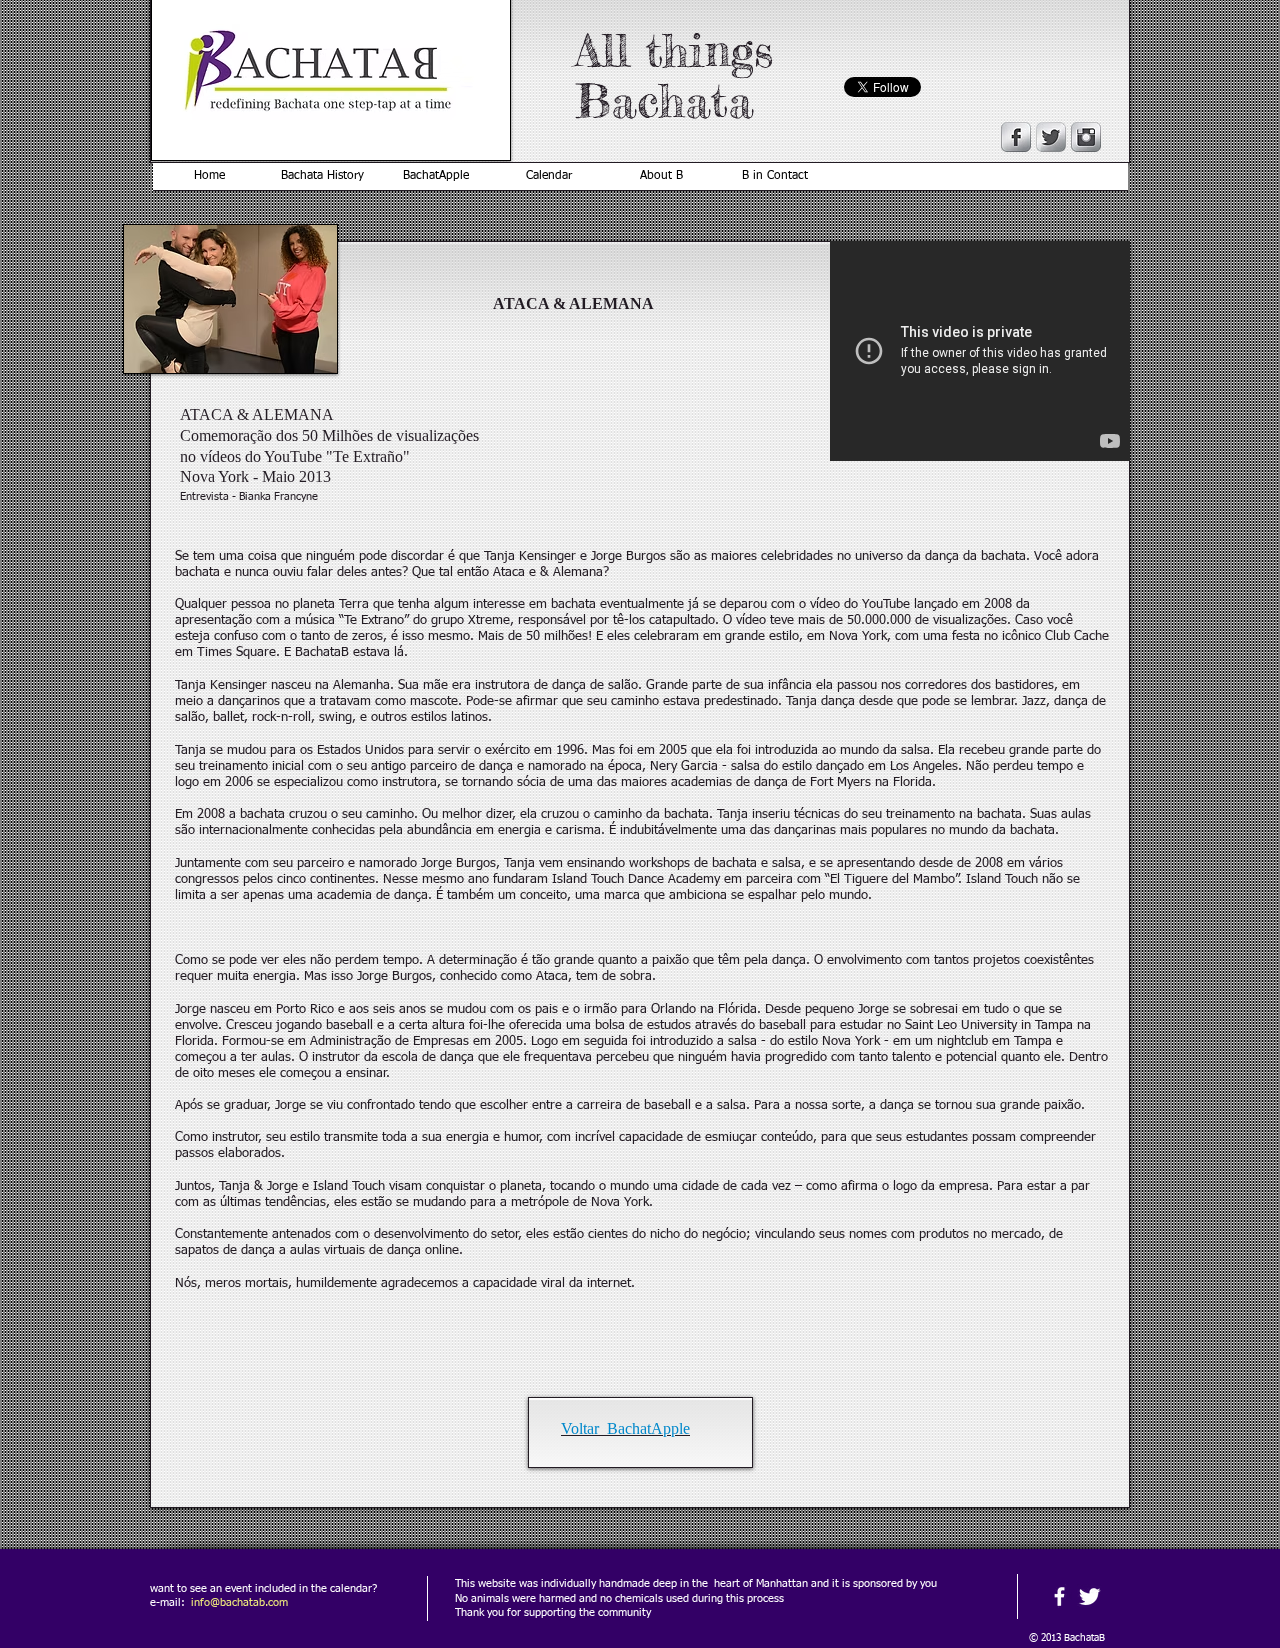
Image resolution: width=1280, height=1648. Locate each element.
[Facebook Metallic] (1016, 137)
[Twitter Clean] (1089, 1596)
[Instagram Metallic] (1086, 137)
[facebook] (1059, 1596)
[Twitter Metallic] (1051, 137)
